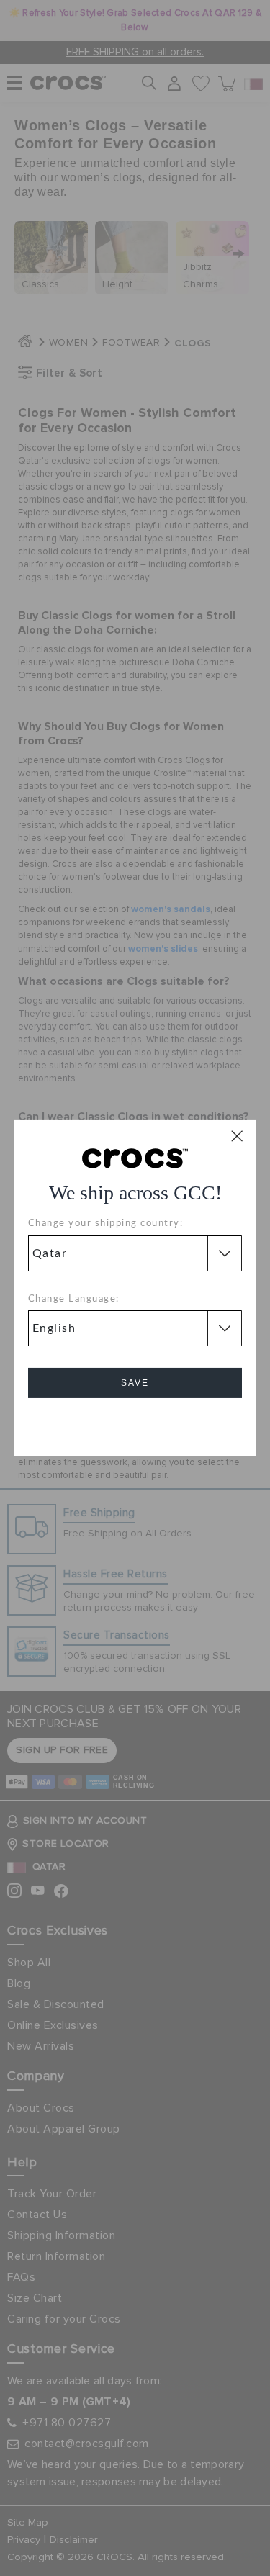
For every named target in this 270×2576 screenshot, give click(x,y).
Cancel (135, 1424)
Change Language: (74, 1299)
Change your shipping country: (106, 1224)
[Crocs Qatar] (135, 1158)
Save (135, 1383)
